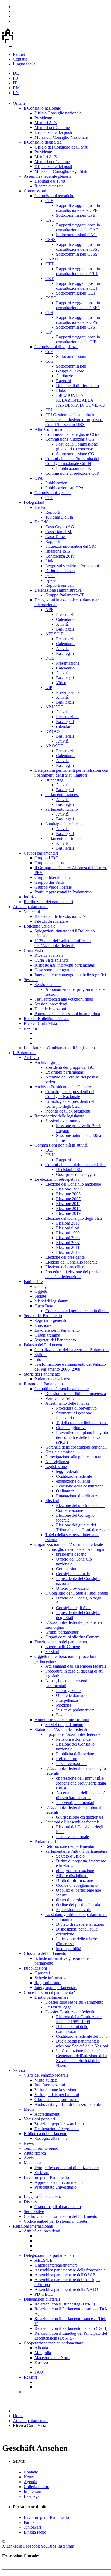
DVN (50, 1155)
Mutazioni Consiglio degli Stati (61, 171)
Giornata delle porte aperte (57, 2100)
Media (29, 2109)
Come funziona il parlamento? (49, 1992)
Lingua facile (24, 64)
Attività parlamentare (31, 907)
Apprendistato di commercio (59, 2182)
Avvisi (29, 2158)
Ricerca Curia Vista (40, 1023)
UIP (49, 687)
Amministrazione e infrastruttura (62, 1720)
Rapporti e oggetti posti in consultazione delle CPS (78, 320)
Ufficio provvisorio (72, 1588)
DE (16, 73)
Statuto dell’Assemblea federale (61, 1729)
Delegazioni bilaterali (42, 2299)
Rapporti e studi (48, 1983)
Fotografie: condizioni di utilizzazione (67, 2168)
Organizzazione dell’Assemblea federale (69, 1544)
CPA (39, 478)
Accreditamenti (47, 2114)
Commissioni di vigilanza (56, 347)
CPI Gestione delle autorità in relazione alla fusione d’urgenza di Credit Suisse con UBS (74, 420)
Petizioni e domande (73, 1739)
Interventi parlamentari (75, 1802)
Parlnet (19, 54)
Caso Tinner (56, 537)
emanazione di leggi (73, 1481)
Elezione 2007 (68, 1199)
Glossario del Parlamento (45, 1953)
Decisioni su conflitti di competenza (76, 1393)
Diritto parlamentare (51, 1997)
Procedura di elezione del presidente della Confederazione (76, 1274)
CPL (49, 498)
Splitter (41, 1355)
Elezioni (52, 1501)
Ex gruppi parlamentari (65, 1072)
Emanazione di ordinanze (78, 1496)
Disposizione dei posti (53, 132)
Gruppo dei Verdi (49, 882)
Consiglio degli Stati (73, 1608)
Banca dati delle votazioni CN (60, 916)
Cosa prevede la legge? (76, 1174)
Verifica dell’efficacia (63, 1398)
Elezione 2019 (68, 1213)
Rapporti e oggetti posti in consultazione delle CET (78, 286)
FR (16, 78)
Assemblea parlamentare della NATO (66, 2289)
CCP (49, 1150)
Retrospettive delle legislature (59, 1116)
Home (18, 2416)
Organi (19, 103)
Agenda (30, 2482)
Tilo (38, 1359)
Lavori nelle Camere (63, 1647)
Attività (62, 624)
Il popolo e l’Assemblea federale (73, 1734)
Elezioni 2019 (68, 1223)
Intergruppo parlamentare (56, 1988)
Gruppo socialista (49, 863)
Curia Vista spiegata (51, 960)
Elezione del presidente (65, 1257)
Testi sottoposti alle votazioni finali (64, 999)
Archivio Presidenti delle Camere (63, 1087)
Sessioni (31, 980)
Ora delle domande (72, 1695)
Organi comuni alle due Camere (72, 1637)
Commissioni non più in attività (61, 1145)
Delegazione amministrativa (58, 590)
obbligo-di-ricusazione (75, 1871)
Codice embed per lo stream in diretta (77, 1311)
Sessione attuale (48, 984)
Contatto (20, 59)
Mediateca (32, 2163)
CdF (49, 352)
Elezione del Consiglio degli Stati (74, 1218)
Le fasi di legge (58, 2007)
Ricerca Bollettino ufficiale (46, 1019)
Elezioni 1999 (68, 1233)
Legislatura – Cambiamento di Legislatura (59, 1048)
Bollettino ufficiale (39, 926)
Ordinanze (65, 1491)
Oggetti (41, 1291)
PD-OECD (44, 2294)
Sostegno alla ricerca (52, 2138)
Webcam (42, 2173)
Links (61, 390)
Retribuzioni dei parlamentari (48, 902)
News (29, 2143)
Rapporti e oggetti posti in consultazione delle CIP (78, 339)
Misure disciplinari (72, 1876)
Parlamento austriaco (63, 838)
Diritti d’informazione (74, 1880)
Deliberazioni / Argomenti (57, 2129)
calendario (65, 726)
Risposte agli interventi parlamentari (65, 965)
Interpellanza (67, 1700)
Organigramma (47, 1335)
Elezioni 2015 (68, 1252)
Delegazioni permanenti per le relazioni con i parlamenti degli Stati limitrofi (71, 773)
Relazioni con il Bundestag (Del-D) (65, 2304)
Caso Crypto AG (60, 527)
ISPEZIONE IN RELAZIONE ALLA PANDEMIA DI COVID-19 (81, 400)
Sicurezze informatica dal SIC (71, 546)
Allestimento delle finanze (67, 1403)
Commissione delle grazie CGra (72, 434)
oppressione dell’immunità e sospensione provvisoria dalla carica (81, 1783)
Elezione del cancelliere (65, 1267)
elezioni (30, 1028)
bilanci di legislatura (51, 1301)
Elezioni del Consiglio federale (71, 1262)
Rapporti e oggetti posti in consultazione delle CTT (78, 271)
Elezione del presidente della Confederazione (80, 1508)
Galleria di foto (37, 2487)
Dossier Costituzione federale (70, 2012)
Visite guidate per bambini (57, 2095)
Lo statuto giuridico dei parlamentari (76, 1914)
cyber (50, 575)
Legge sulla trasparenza (44, 2197)
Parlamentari (45, 1841)
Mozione (64, 1705)
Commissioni (35, 191)
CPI (49, 410)
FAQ (39, 2372)
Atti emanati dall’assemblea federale (76, 1666)
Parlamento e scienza (52, 1379)
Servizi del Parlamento (43, 1316)
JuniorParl (32, 2527)
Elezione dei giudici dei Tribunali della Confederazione (82, 1527)
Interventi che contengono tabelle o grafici (70, 975)
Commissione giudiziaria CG (70, 439)
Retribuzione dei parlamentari (70, 1846)
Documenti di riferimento (77, 386)
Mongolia (43, 2353)
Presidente (43, 118)
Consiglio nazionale (73, 1574)
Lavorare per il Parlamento (57, 1330)
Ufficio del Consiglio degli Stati (61, 147)
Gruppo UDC (46, 858)
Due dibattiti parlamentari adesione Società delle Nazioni (82, 2044)
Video (61, 683)
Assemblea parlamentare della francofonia (70, 2270)
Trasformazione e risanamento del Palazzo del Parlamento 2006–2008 (70, 1367)
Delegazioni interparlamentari (49, 2255)
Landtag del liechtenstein (66, 824)
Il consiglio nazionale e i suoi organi (76, 1549)
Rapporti (63, 381)
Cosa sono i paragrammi (55, 970)
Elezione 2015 (68, 1208)
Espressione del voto (74, 1910)
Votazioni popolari (39, 2119)
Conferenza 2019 (60, 556)
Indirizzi (31, 897)
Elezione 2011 (68, 1204)
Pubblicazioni (57, 483)
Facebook (32, 2546)
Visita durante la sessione (56, 2090)
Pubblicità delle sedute (75, 1754)
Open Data (44, 1306)
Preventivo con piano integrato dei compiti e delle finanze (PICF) (82, 1437)
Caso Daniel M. (59, 532)
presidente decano (71, 1554)
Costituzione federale (74, 1476)
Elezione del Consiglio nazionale (73, 1184)
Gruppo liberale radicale (55, 877)
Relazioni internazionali (33, 2226)
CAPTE (52, 259)
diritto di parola (69, 1900)
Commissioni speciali (53, 493)
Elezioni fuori (68, 1228)
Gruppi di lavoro (70, 371)
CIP (49, 332)
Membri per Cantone (52, 128)
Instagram (66, 2546)
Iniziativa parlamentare (75, 1710)
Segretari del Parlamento (55, 1340)
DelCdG (42, 522)
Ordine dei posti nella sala (78, 1905)
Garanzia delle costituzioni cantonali (76, 1447)
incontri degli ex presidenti (68, 1111)
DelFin (40, 507)
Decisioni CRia (69, 1170)
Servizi (19, 2070)
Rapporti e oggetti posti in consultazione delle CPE (78, 208)
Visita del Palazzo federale (46, 2075)
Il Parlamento (24, 1053)
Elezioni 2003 (68, 1238)
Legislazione (56, 1467)
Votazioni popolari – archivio (59, 2124)
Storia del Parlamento (42, 1374)
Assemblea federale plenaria (48, 176)
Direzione (43, 1325)
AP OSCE (54, 746)
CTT (49, 264)
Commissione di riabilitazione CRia (75, 1165)
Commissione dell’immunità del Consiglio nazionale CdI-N (72, 461)
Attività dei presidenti (42, 2231)
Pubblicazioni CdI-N (74, 468)
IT (15, 83)
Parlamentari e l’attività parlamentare (76, 1851)
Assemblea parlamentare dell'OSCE (65, 2275)
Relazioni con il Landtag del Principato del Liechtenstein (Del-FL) (71, 2336)
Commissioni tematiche (54, 196)
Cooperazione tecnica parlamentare (53, 2343)
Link (49, 561)
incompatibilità (69, 1949)
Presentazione (68, 614)
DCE (50, 658)
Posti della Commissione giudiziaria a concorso (77, 446)
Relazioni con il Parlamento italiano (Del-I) (71, 2328)
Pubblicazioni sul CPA (65, 488)
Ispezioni (53, 580)
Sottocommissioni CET (76, 293)
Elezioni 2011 (68, 1247)
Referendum (67, 1759)
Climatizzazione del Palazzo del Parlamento (72, 1350)
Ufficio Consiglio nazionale (58, 113)
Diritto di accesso (60, 571)
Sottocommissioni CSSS (77, 254)
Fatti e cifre (33, 1282)
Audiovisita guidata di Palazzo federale (68, 2104)
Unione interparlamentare (56, 2265)
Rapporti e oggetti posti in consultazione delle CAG (78, 227)
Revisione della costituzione (80, 1486)
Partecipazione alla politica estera (73, 1457)
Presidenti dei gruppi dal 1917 (71, 1067)
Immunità (64, 1919)
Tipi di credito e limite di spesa (82, 1423)
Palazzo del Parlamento (44, 1345)
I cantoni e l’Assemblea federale (72, 1822)
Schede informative (51, 1978)
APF (49, 610)
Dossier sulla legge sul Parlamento (74, 2002)
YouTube (48, 2546)
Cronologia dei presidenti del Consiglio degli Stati (70, 1104)
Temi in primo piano (41, 2148)
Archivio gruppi (48, 1062)
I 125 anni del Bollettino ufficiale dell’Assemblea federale (63, 943)
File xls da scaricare (51, 921)
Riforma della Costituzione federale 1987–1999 (79, 2019)
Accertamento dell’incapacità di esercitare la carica (81, 1795)
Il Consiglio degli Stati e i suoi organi (77, 1593)
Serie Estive (34, 2211)
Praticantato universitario (55, 2187)
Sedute (40, 1296)
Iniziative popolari (71, 1764)
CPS (49, 313)
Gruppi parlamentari (41, 853)
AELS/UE (54, 634)
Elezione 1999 (68, 1189)
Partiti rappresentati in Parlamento (63, 892)
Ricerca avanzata (49, 186)
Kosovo (41, 2362)
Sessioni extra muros (63, 1121)
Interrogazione (68, 1691)
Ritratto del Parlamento (43, 1384)
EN (16, 93)
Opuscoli (42, 1973)
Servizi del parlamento (64, 1725)
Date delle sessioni (50, 1009)
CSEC (51, 298)
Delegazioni (34, 502)
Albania (41, 2348)
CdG (49, 361)
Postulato (64, 1715)
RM (16, 88)
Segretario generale (51, 1320)
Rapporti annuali (59, 585)
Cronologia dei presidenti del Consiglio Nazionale (70, 1094)
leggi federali (67, 1471)
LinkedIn (14, 2546)
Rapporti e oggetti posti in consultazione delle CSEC (78, 305)
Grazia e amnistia (60, 1452)
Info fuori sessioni (50, 2085)
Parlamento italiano (62, 809)
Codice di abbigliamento (77, 1885)
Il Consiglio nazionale (42, 108)
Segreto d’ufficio (70, 1856)
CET (49, 278)
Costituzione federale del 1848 (82, 2036)
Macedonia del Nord (52, 2358)
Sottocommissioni (71, 356)
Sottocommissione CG (75, 454)
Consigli (42, 1286)
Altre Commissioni (51, 429)
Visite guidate (46, 2080)
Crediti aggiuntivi (71, 1428)
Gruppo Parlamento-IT (65, 595)
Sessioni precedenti (51, 1004)
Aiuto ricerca (35, 2153)
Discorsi (31, 2202)
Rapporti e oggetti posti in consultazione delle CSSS (78, 247)
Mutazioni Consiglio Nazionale (61, 137)
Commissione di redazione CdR (72, 473)
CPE (49, 201)
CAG (50, 220)
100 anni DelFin (59, 517)
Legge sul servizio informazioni (72, 566)
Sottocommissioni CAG (76, 235)
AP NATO (54, 707)
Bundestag (54, 780)
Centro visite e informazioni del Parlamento (60, 2216)
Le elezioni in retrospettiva (57, 1179)
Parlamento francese (62, 795)
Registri (30, 2377)
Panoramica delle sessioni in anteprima (67, 1014)
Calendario (65, 619)
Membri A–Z (46, 123)
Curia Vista (33, 950)
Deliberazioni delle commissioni (72, 2029)
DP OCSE (54, 731)
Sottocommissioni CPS (76, 327)
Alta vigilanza (57, 1462)
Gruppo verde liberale (53, 887)
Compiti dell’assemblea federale (62, 1389)
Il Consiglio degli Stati (43, 142)
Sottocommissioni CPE (76, 215)
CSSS (50, 240)
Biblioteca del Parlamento (46, 2134)
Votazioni (32, 911)
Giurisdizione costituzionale (80, 1817)
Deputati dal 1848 (50, 181)
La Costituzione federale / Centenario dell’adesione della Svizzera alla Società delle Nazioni (82, 2058)
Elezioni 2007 (68, 1243)
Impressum (33, 2491)
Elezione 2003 (68, 1194)
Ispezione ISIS (58, 551)
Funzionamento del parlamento (61, 1642)
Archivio (31, 1058)
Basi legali (65, 629)
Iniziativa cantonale (72, 1837)
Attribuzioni (66, 376)
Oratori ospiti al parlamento (58, 2207)
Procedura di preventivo (76, 1408)
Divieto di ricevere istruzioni (80, 1924)
